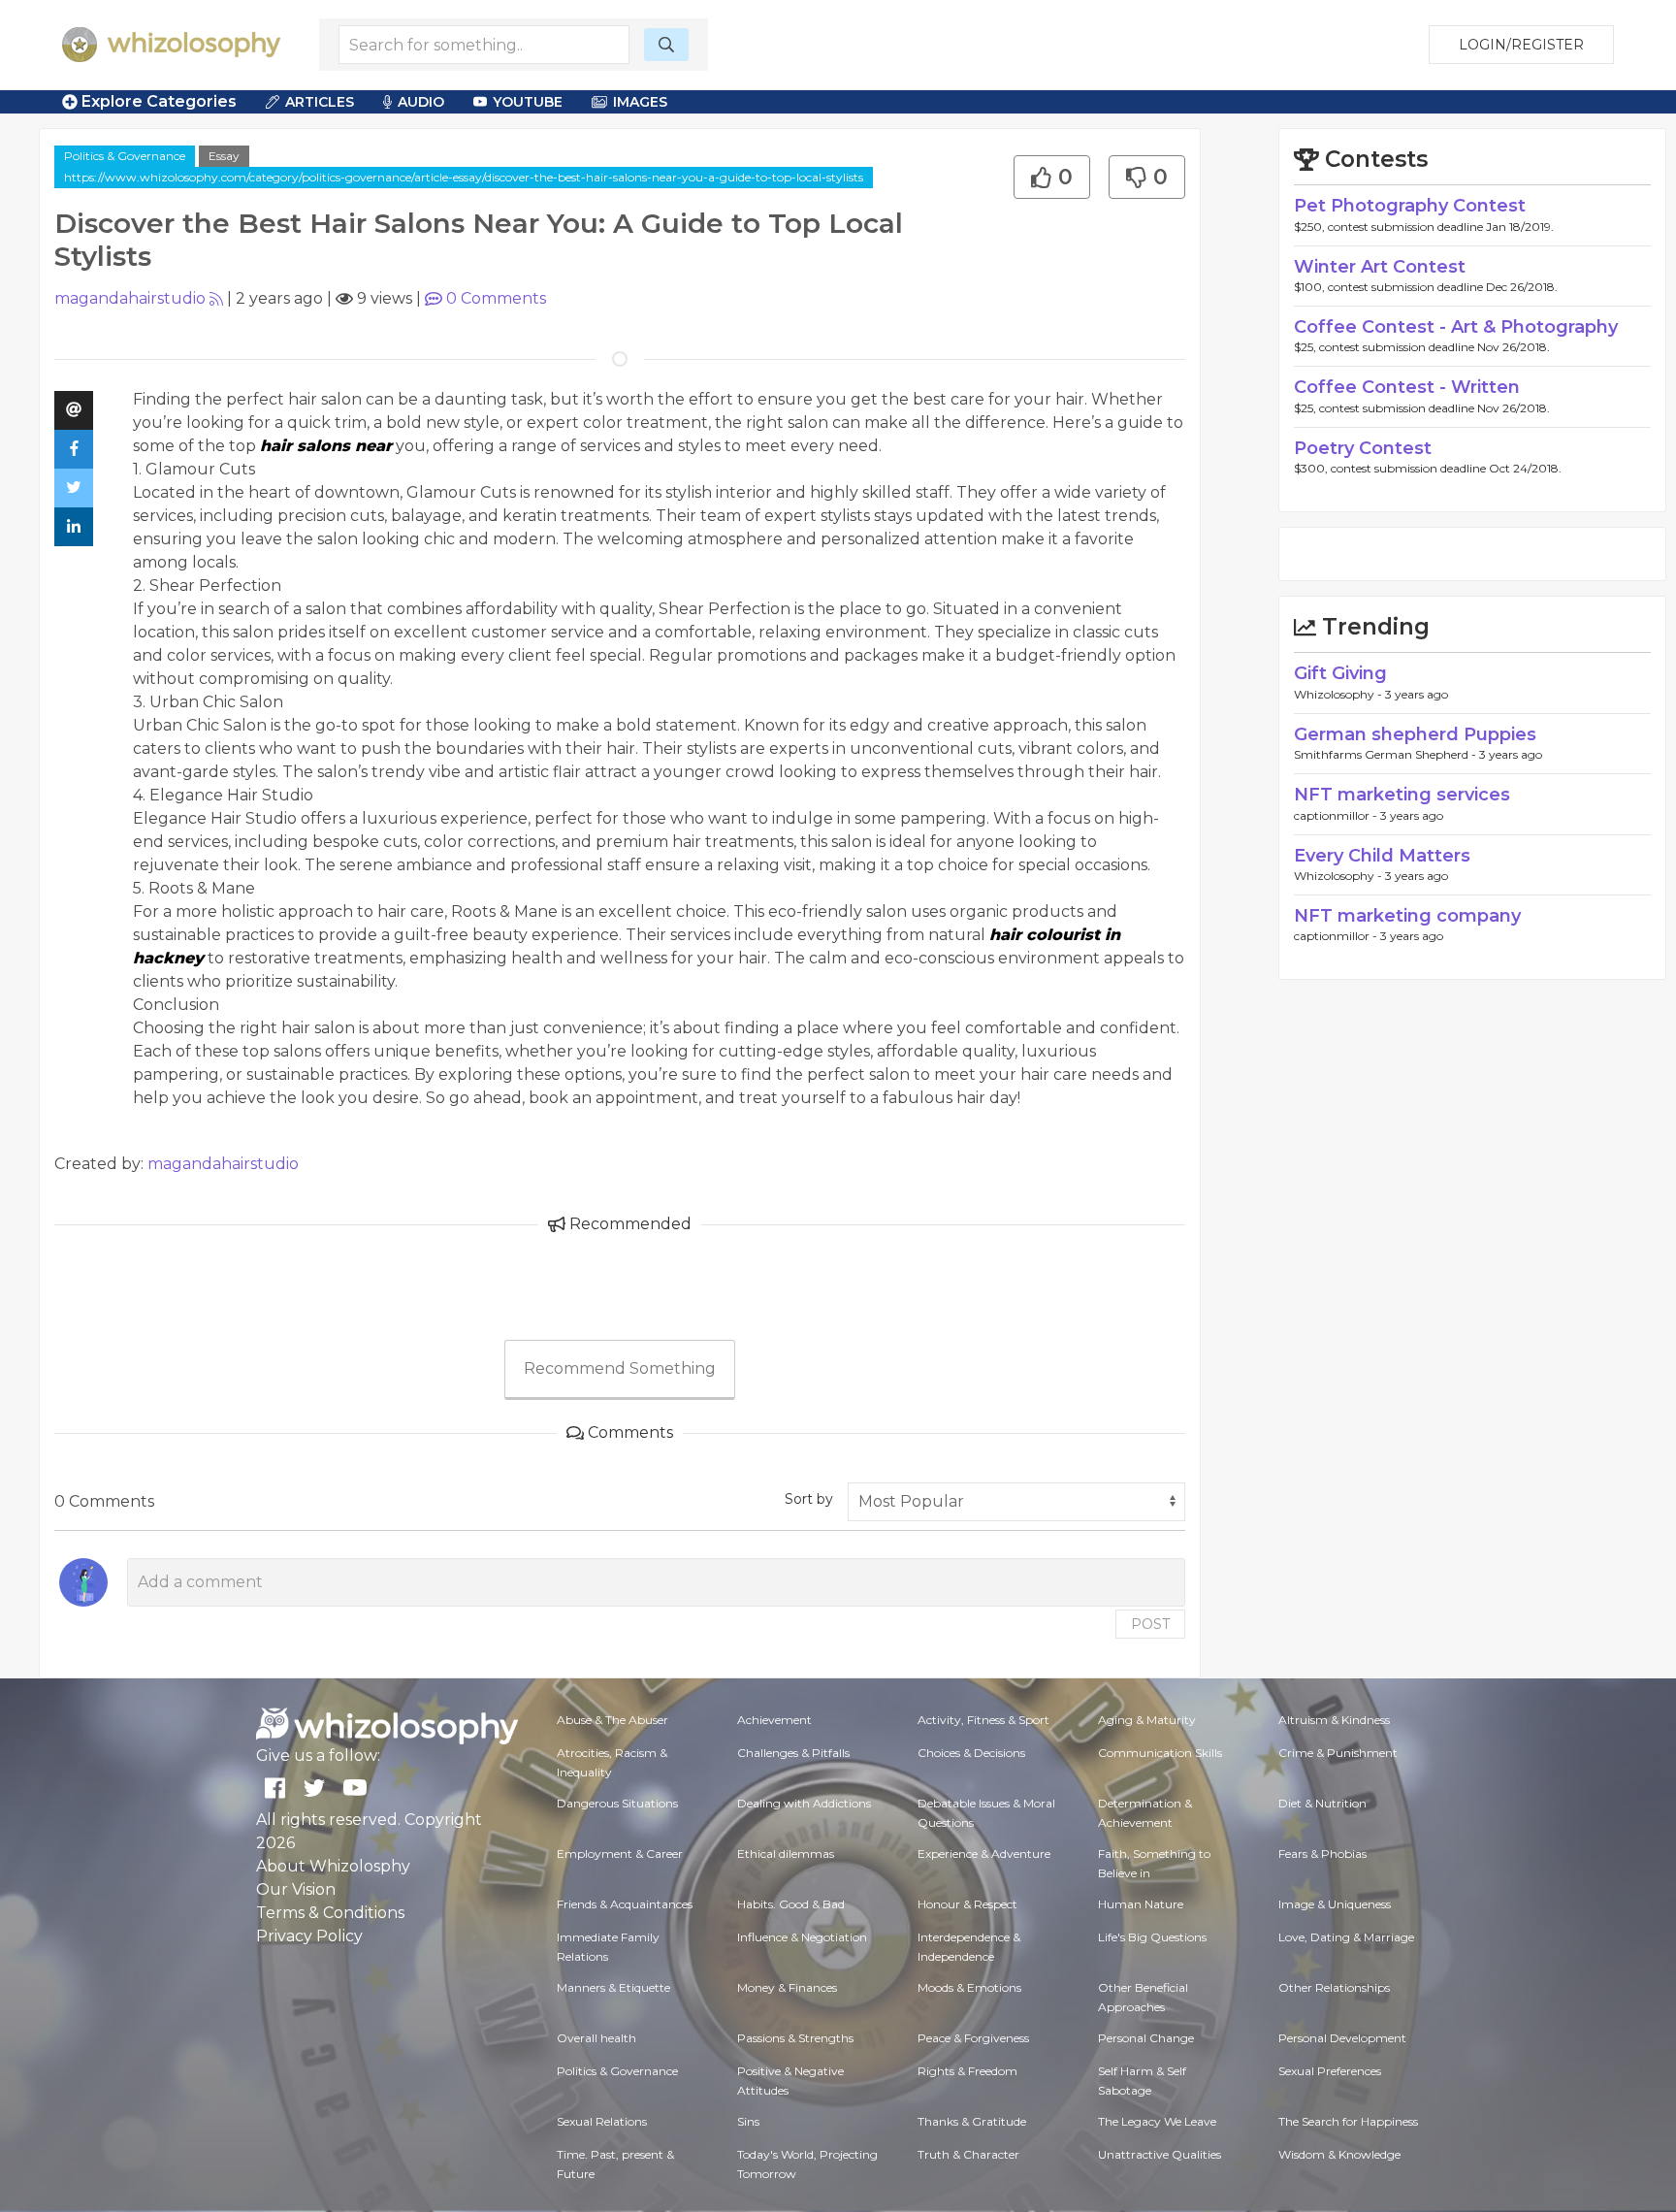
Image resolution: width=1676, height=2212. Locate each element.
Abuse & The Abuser (612, 1720)
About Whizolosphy (333, 1866)
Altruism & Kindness (1334, 1720)
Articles (320, 102)
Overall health (596, 2038)
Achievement (774, 1720)
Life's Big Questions (1152, 1937)
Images (640, 102)
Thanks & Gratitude (972, 2121)
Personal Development (1342, 2038)
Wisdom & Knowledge (1339, 2154)
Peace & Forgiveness (973, 2038)
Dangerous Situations (617, 1803)
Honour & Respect (967, 1904)
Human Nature (1141, 1904)
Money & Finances (787, 1987)
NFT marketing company (1407, 916)
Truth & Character (968, 2154)
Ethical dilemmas (786, 1854)
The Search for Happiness (1348, 2121)
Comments (496, 298)
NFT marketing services (1402, 795)
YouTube (528, 102)
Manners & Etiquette (613, 1987)
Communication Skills (1160, 1753)
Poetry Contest (1363, 448)
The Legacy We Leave (1157, 2121)
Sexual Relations (602, 2121)
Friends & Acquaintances (625, 1904)
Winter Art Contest (1380, 267)
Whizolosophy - (1339, 694)
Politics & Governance (125, 156)
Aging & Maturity (1147, 1720)
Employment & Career (620, 1854)
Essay (224, 156)
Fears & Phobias (1322, 1854)
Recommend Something (620, 1368)
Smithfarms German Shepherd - (1386, 754)
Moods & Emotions (969, 1987)
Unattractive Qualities (1160, 2154)
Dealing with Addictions (804, 1803)
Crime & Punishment (1338, 1753)
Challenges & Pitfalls (793, 1753)
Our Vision (296, 1889)
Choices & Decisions (971, 1753)
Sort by (809, 1499)
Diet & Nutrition (1322, 1803)
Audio (421, 102)
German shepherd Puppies (1415, 734)
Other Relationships (1334, 1987)
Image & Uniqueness (1335, 1904)
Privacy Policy (309, 1936)
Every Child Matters (1382, 856)
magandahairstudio (130, 298)
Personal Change (1146, 2038)
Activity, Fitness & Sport (983, 1720)
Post (1150, 1624)
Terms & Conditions (330, 1913)
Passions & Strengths (795, 2038)
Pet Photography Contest (1410, 206)
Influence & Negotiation (802, 1937)
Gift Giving (1340, 673)
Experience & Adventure (984, 1854)
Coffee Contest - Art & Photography (1456, 327)
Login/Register (1521, 45)
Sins (748, 2121)
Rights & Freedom (967, 2071)
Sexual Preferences (1330, 2071)
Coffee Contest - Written (1407, 387)
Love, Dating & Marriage (1346, 1937)
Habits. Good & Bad (791, 1904)
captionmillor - (1337, 815)
